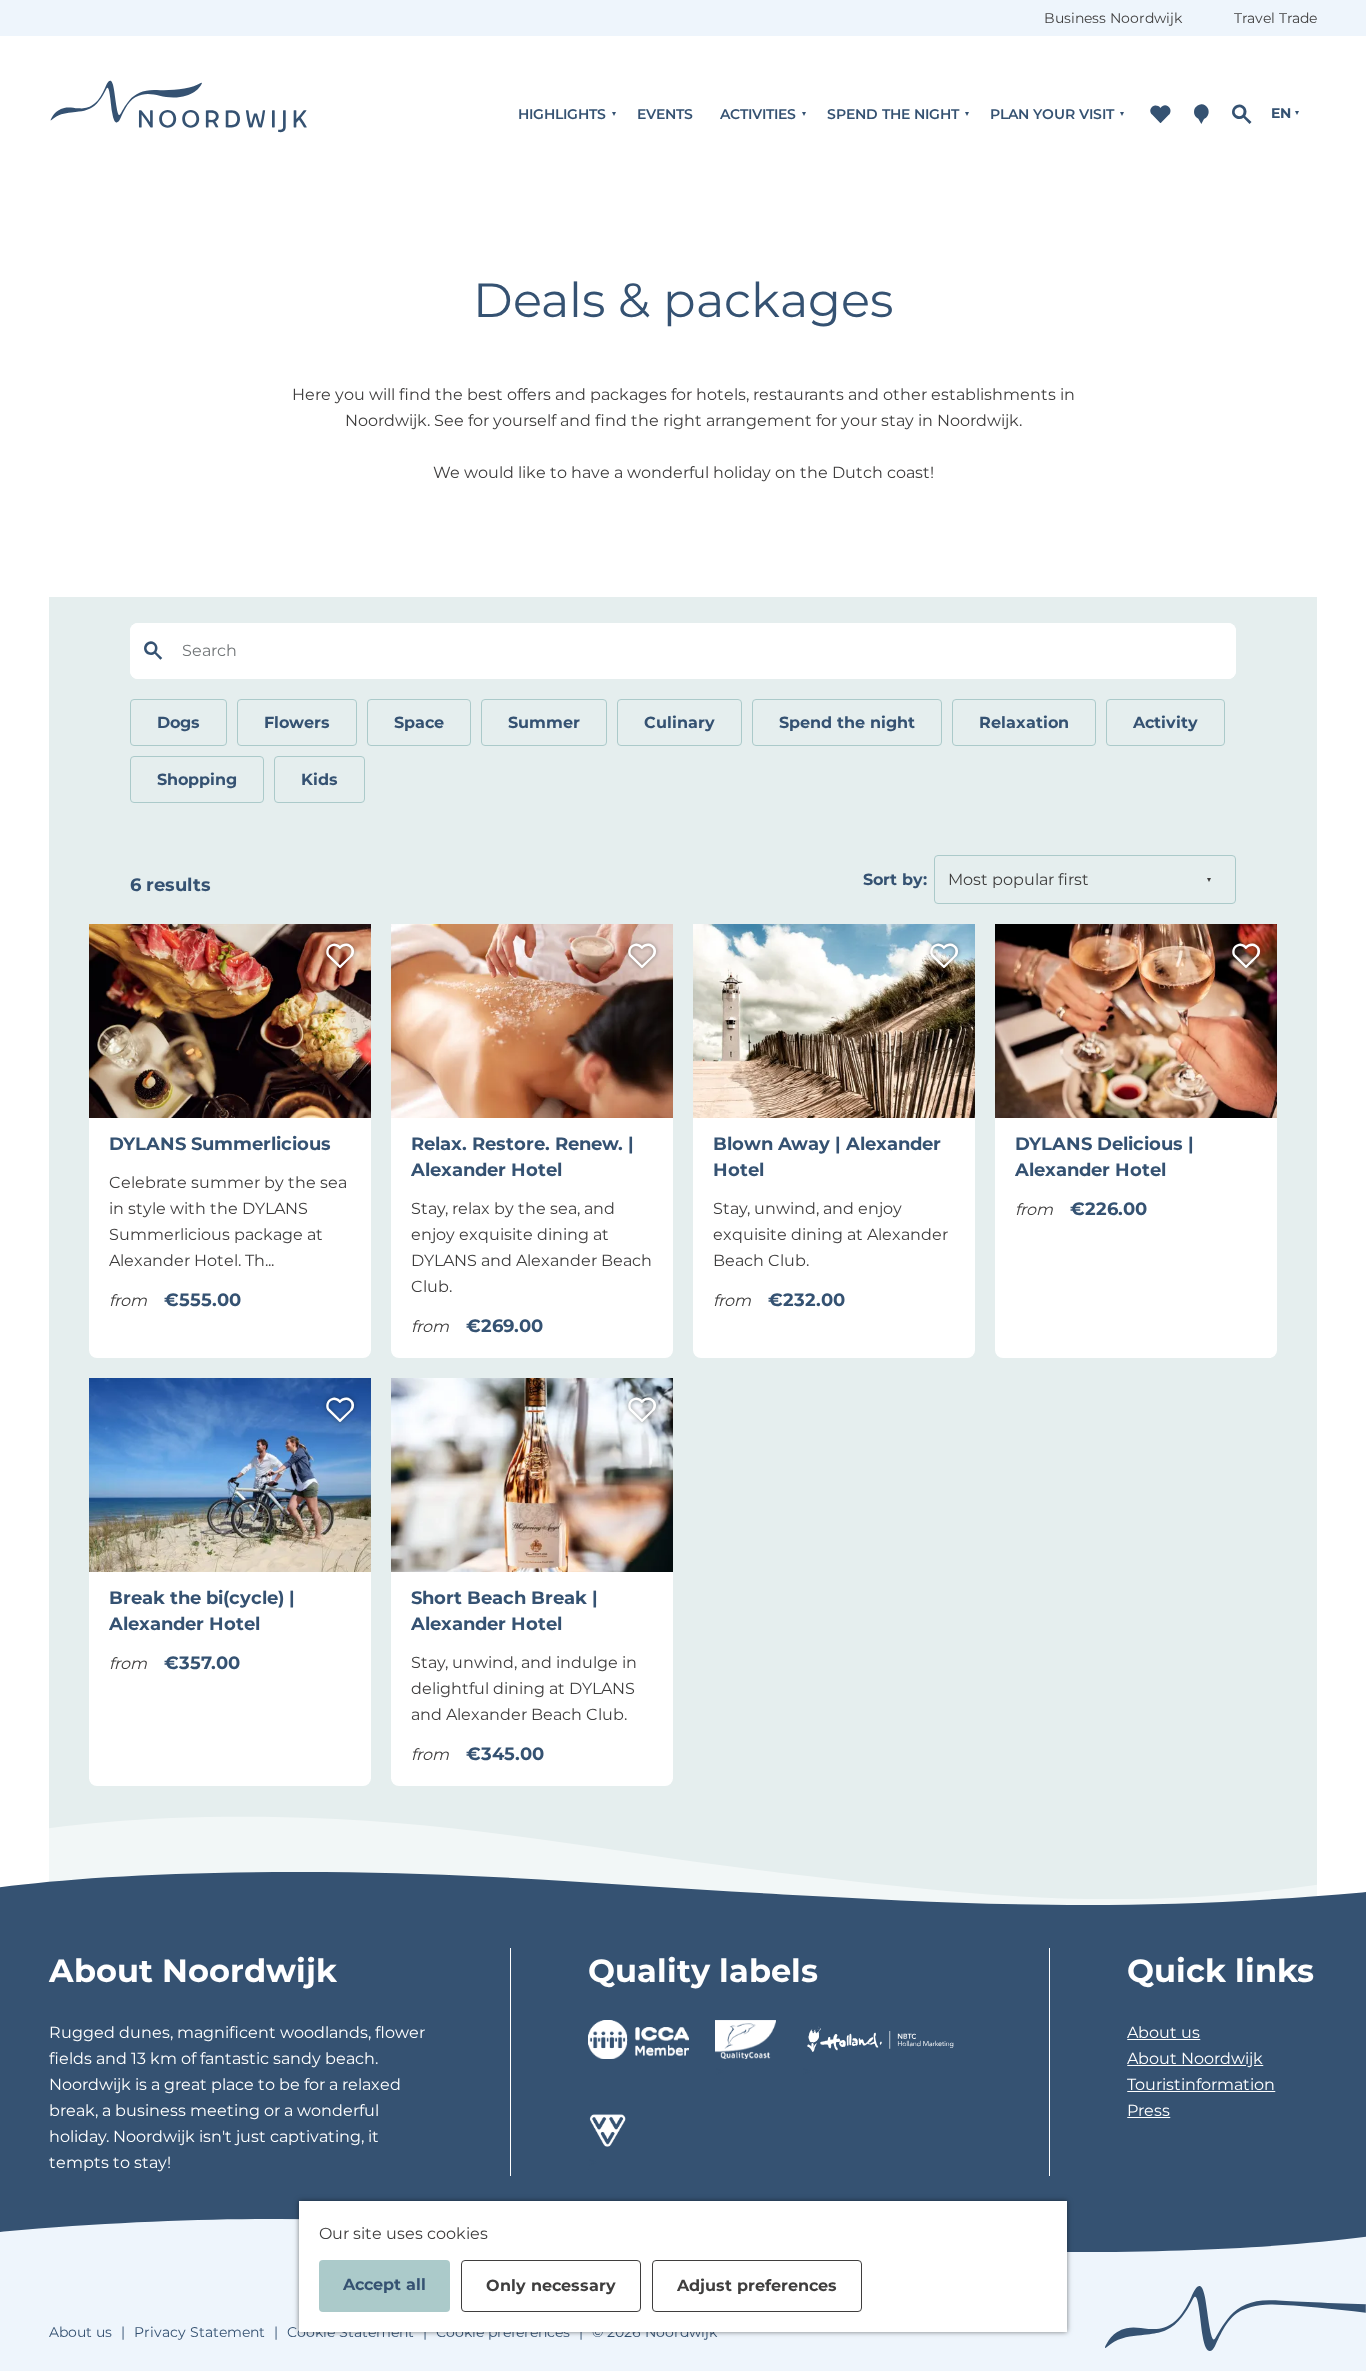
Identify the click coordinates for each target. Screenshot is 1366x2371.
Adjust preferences (757, 2285)
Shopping (197, 779)
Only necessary (551, 2285)
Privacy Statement (199, 2332)
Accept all (384, 2284)
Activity (1165, 722)
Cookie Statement (350, 2332)
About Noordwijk (1195, 2058)
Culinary (679, 722)
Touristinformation (1201, 2084)
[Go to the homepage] (179, 113)
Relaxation (1024, 722)
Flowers (297, 722)
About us (1163, 2032)
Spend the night (847, 722)
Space (419, 722)
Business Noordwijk (1113, 18)
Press (1148, 2110)
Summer (544, 722)
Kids (319, 779)
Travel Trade (1275, 18)
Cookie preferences (503, 2332)
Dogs (178, 722)
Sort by (895, 879)
